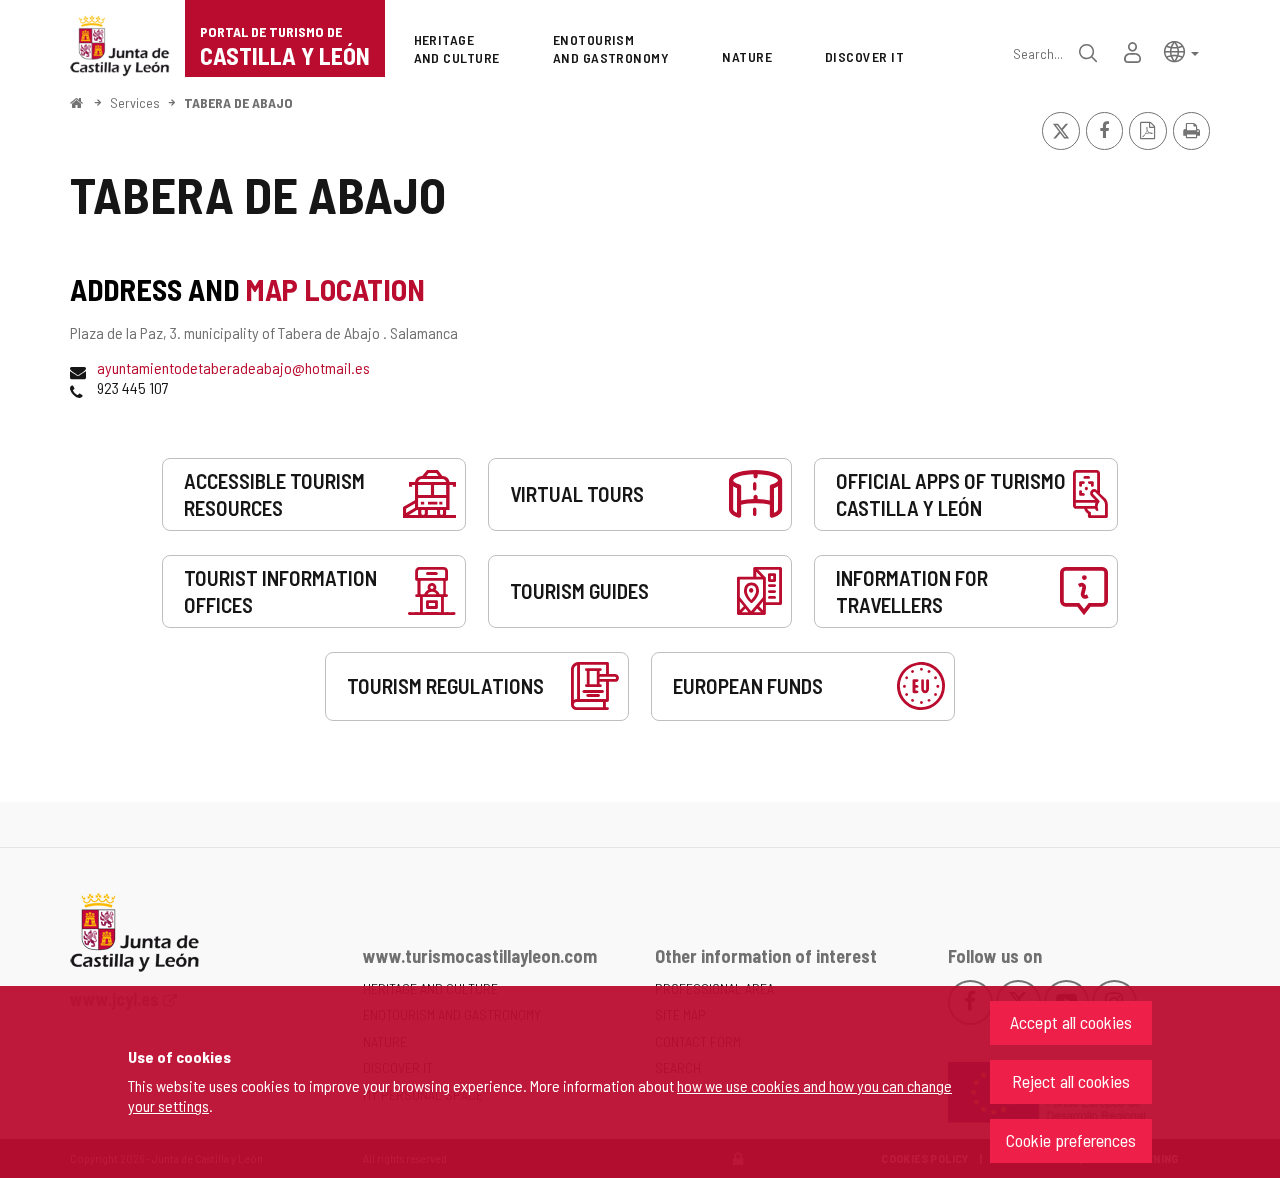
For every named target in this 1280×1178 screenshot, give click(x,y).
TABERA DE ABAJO (238, 102)
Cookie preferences (1071, 1140)
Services (135, 102)
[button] (1181, 50)
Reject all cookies (1071, 1081)
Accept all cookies (1071, 1022)
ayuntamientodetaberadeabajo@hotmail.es (233, 367)
